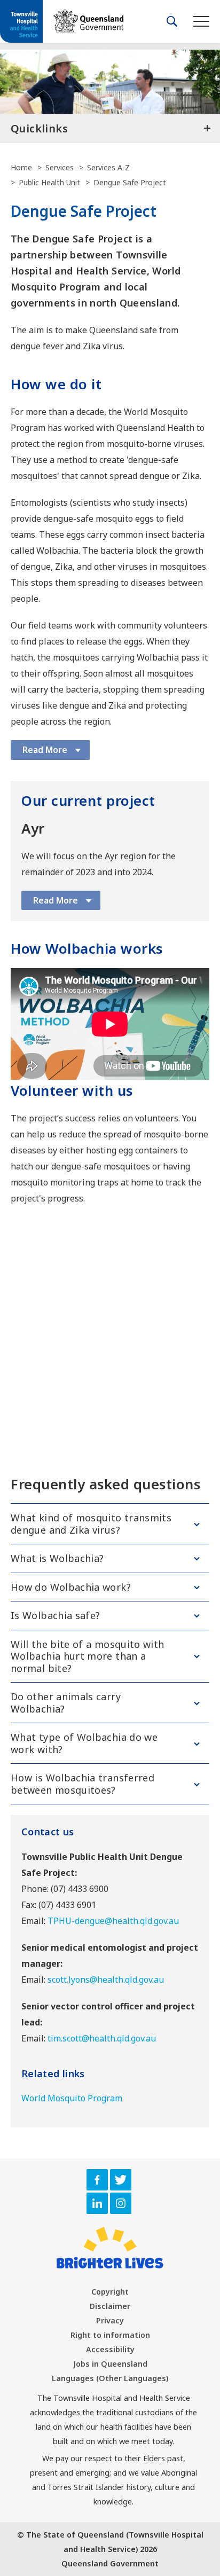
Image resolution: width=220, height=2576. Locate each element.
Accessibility (110, 2349)
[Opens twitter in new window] (121, 2180)
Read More (45, 750)
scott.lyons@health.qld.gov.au (106, 1980)
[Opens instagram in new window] (121, 2203)
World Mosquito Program (72, 2098)
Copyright (110, 2292)
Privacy (110, 2320)
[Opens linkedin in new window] (97, 2203)
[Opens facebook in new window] (97, 2180)
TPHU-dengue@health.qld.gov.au (113, 1921)
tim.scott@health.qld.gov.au (102, 2038)
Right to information (110, 2335)
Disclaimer (110, 2306)
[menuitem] (110, 2292)
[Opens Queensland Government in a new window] (88, 21)
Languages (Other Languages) (110, 2378)
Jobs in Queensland (110, 2364)
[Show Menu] (201, 21)
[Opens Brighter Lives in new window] (110, 2248)
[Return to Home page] (21, 22)
